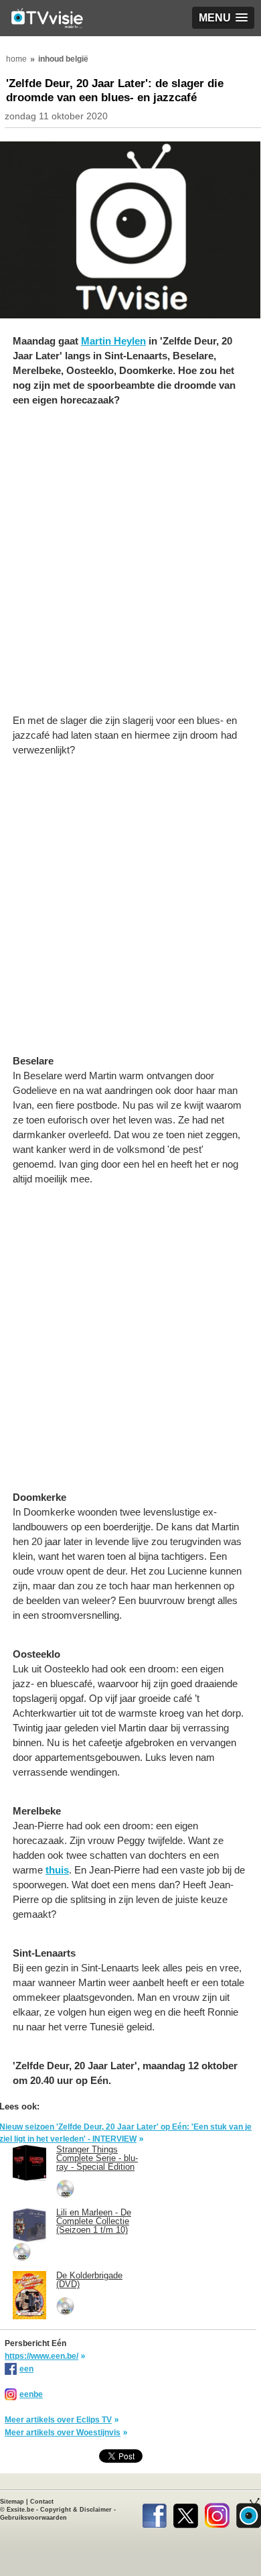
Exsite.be (20, 2510)
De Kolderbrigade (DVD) (89, 2280)
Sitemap (12, 2502)
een (26, 2369)
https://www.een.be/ (41, 2356)
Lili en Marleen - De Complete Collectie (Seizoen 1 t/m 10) (94, 2221)
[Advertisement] (130, 567)
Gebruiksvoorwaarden (33, 2518)
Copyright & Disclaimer (76, 2510)
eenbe (31, 2394)
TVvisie (249, 2513)
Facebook (154, 2513)
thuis (57, 1870)
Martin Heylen (113, 341)
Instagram (217, 2513)
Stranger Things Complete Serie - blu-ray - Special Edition (97, 2158)
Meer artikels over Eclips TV (58, 2420)
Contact (42, 2502)
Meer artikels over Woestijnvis (63, 2433)
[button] (223, 18)
